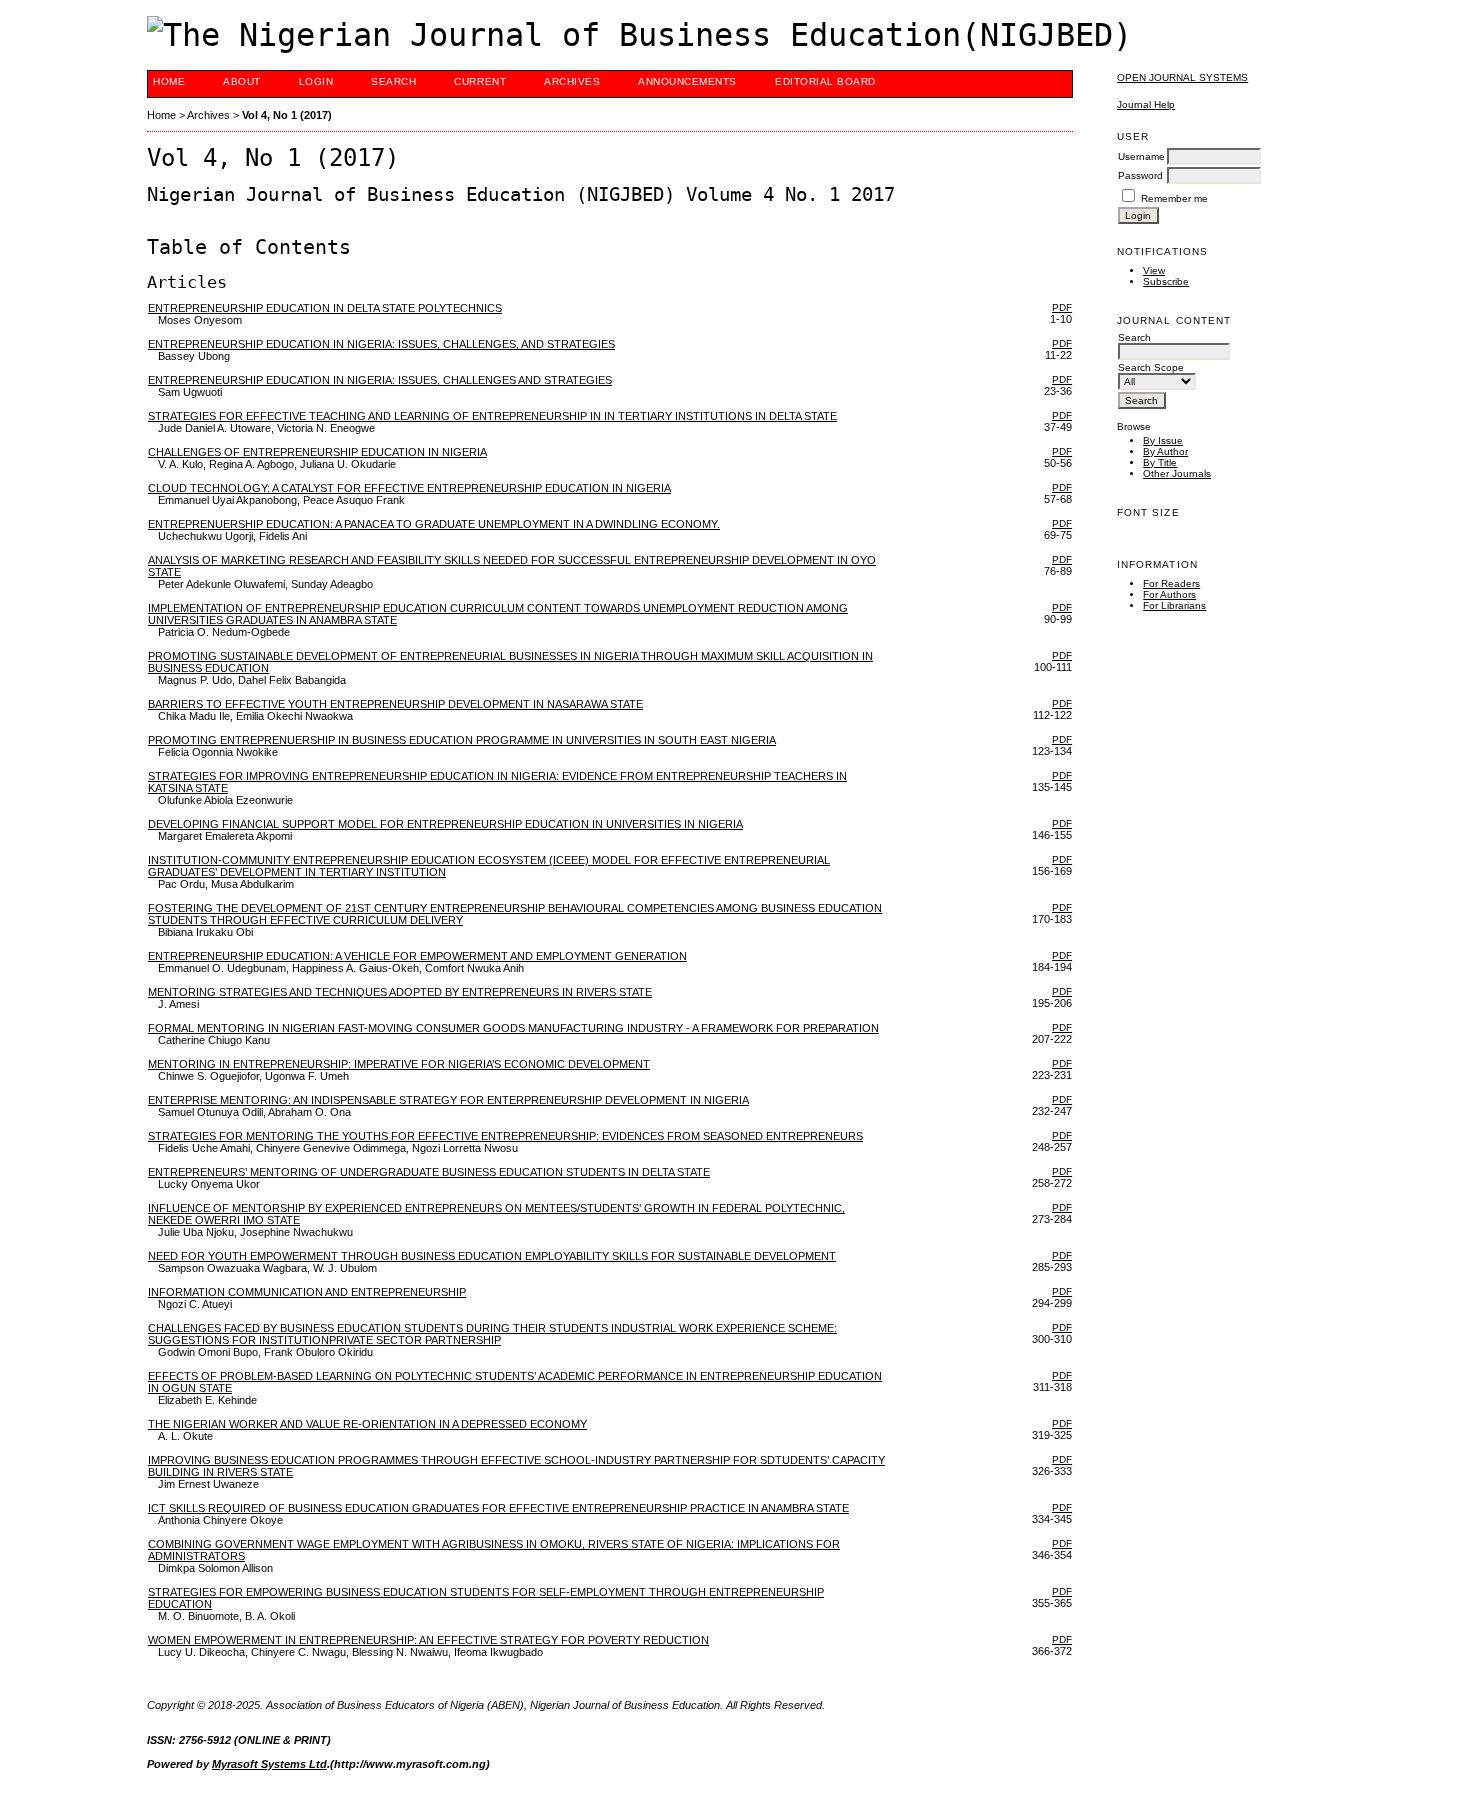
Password (1140, 175)
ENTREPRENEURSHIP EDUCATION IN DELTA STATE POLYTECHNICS (325, 308)
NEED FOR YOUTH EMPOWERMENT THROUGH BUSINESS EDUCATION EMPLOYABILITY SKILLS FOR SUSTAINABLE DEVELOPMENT (492, 1256)
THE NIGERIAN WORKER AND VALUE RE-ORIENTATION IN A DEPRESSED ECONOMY (367, 1424)
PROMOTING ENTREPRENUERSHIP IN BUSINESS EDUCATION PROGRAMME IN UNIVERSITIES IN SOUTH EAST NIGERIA (462, 740)
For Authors (1169, 594)
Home (169, 81)
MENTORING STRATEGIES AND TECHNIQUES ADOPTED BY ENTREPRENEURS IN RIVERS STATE (400, 992)
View (1154, 270)
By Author (1165, 451)
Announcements (687, 81)
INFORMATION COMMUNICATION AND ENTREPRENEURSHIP (307, 1292)
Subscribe (1166, 281)
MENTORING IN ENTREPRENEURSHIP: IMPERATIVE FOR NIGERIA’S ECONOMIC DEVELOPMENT (399, 1064)
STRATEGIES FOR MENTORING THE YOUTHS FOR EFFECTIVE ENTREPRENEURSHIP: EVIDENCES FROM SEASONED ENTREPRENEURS (505, 1136)
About (242, 81)
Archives (572, 81)
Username (1141, 156)
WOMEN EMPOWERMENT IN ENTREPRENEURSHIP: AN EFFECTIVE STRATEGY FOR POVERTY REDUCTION (428, 1640)
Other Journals (1177, 473)
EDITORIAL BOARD (825, 81)
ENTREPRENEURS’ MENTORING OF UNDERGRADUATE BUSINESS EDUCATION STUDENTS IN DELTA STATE (429, 1172)
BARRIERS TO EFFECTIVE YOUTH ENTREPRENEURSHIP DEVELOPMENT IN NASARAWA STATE (395, 704)
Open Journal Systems (1182, 77)
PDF (1062, 307)
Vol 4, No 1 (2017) (287, 115)
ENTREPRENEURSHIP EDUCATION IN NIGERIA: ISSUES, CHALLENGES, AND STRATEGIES (381, 344)
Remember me (1174, 198)
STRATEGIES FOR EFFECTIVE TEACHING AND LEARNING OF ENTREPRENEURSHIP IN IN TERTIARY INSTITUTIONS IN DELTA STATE (492, 416)
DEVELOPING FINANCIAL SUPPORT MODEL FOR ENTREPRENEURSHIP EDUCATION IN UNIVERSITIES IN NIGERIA (445, 824)
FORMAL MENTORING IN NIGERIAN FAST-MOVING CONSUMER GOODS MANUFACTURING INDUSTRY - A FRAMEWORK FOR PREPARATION (513, 1028)
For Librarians (1174, 605)
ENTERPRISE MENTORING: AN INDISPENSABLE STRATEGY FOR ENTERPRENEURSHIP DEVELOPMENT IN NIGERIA (448, 1100)
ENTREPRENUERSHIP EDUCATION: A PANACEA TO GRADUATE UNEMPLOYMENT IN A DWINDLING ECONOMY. (434, 524)
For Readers (1171, 583)
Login (316, 81)
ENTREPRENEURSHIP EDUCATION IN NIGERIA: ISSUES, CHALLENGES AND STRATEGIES (380, 380)
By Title (1160, 462)
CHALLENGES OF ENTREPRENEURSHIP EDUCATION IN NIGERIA (317, 452)
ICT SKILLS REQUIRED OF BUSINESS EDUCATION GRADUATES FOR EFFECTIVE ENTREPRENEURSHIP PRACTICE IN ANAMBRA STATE (498, 1508)
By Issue (1163, 440)
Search (393, 81)
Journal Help (1146, 104)
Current (480, 81)
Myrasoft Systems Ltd (269, 1764)
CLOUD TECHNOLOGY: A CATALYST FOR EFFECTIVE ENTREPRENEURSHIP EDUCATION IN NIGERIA (409, 488)
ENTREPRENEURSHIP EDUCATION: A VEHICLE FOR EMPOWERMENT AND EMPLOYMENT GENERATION (417, 956)
